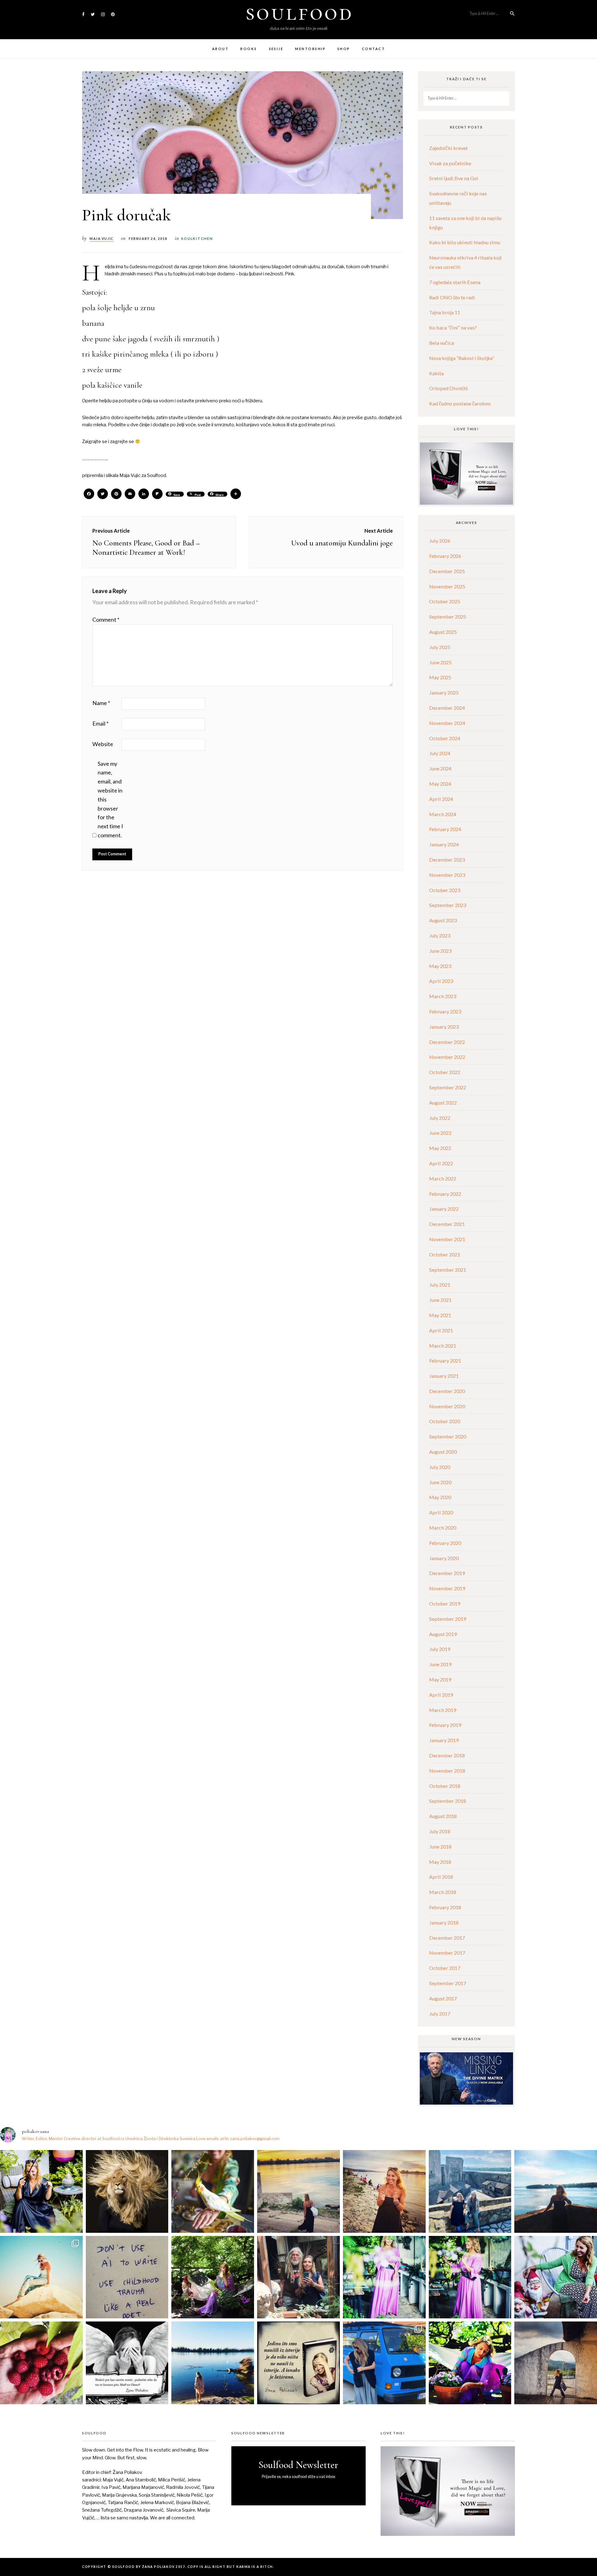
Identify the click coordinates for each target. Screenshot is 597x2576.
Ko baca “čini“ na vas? (453, 327)
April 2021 (441, 1330)
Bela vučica (442, 343)
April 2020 (441, 1512)
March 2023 (443, 996)
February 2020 (445, 1543)
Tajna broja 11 (445, 312)
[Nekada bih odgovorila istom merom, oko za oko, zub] (41, 2191)
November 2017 (447, 1953)
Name (101, 703)
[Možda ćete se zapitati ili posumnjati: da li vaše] (213, 2363)
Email (100, 723)
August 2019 (443, 1634)
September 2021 (448, 1270)
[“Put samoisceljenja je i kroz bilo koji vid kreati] (384, 2277)
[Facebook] (89, 494)
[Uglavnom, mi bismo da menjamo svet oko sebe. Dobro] (213, 2277)
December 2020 (447, 1391)
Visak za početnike (450, 163)
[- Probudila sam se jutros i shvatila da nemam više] (298, 2191)
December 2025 (447, 571)
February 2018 (445, 1907)
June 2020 (440, 1482)
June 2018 (440, 1847)
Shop (344, 49)
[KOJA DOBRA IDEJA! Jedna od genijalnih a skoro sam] (298, 2277)
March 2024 (443, 814)
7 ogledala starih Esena (455, 282)
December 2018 (447, 1755)
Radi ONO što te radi (452, 297)
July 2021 (440, 1285)
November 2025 (447, 586)
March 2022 (443, 1178)
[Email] (130, 494)
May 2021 (440, 1315)
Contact (373, 49)
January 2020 (444, 1558)
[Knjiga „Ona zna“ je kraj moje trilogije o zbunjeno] (556, 2363)
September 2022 (448, 1087)
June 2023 (440, 951)
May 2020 (440, 1497)
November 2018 (447, 1771)
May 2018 (440, 1862)
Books (249, 49)
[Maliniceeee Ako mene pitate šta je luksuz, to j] (41, 2363)
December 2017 (447, 1938)
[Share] (236, 494)
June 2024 (440, 768)
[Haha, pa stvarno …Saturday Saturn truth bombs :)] (127, 2277)
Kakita (436, 373)
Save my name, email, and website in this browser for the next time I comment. (110, 799)
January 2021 (444, 1376)
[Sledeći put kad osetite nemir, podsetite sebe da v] (127, 2363)
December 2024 (447, 708)
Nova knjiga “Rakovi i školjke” (462, 358)
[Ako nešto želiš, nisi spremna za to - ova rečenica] (556, 2191)
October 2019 (445, 1604)
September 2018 (448, 1801)
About (220, 49)
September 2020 (448, 1436)
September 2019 (448, 1619)
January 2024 (444, 844)
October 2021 (445, 1254)
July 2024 (440, 753)
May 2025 (440, 677)
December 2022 (447, 1042)
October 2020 (445, 1421)
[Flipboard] (157, 494)
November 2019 (447, 1588)
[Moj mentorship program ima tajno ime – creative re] (41, 2277)
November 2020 (447, 1406)
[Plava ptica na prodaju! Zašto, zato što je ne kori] (384, 2363)
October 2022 (445, 1072)
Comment (106, 619)
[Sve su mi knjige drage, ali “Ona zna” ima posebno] (298, 2363)
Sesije (276, 49)
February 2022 (445, 1194)
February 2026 (445, 556)
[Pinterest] (116, 494)
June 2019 (440, 1664)
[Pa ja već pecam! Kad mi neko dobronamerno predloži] (384, 2191)
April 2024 (441, 799)
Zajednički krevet (448, 148)
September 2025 (448, 617)
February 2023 (445, 1011)
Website (103, 744)
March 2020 (443, 1528)
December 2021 (447, 1224)
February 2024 (445, 829)
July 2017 (440, 2014)
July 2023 (440, 935)
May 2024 (440, 784)
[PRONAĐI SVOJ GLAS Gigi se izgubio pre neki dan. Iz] (213, 2191)
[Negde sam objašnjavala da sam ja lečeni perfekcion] (470, 2277)
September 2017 (448, 1983)
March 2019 (443, 1710)
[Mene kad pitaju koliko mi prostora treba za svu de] (470, 2191)
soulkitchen (197, 238)
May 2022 (440, 1148)
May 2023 (440, 966)
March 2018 (443, 1892)
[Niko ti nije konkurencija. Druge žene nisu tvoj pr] (556, 2277)
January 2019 (444, 1740)
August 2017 (443, 1998)
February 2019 (445, 1725)
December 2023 (447, 860)
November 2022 (447, 1057)
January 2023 (444, 1027)
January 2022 (444, 1209)
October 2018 (445, 1786)
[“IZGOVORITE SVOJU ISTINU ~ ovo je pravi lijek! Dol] (127, 2191)
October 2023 (445, 890)
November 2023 (447, 875)
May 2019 (440, 1679)
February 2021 (445, 1360)
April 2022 (441, 1163)
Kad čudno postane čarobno (460, 403)
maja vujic (102, 239)
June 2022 (440, 1133)
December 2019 (447, 1573)
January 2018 (444, 1922)
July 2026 (440, 541)
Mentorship (310, 49)
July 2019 (440, 1649)
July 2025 (440, 647)
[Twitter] (103, 494)
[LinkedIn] (144, 494)
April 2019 (441, 1695)
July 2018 (440, 1831)
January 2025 (444, 692)
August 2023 (443, 920)
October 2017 (445, 1968)
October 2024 (445, 738)
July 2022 (440, 1118)
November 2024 (447, 723)
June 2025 (440, 662)
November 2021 (447, 1239)
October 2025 (445, 601)
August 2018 (443, 1816)
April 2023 (441, 981)
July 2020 (440, 1467)
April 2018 (441, 1877)
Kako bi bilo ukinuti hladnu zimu (465, 242)
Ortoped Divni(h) (448, 388)
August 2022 (443, 1103)
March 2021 (443, 1346)
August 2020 (443, 1452)
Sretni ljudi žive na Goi (454, 178)
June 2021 (440, 1300)
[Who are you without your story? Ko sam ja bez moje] (470, 2363)
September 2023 (448, 905)
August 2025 (443, 632)
